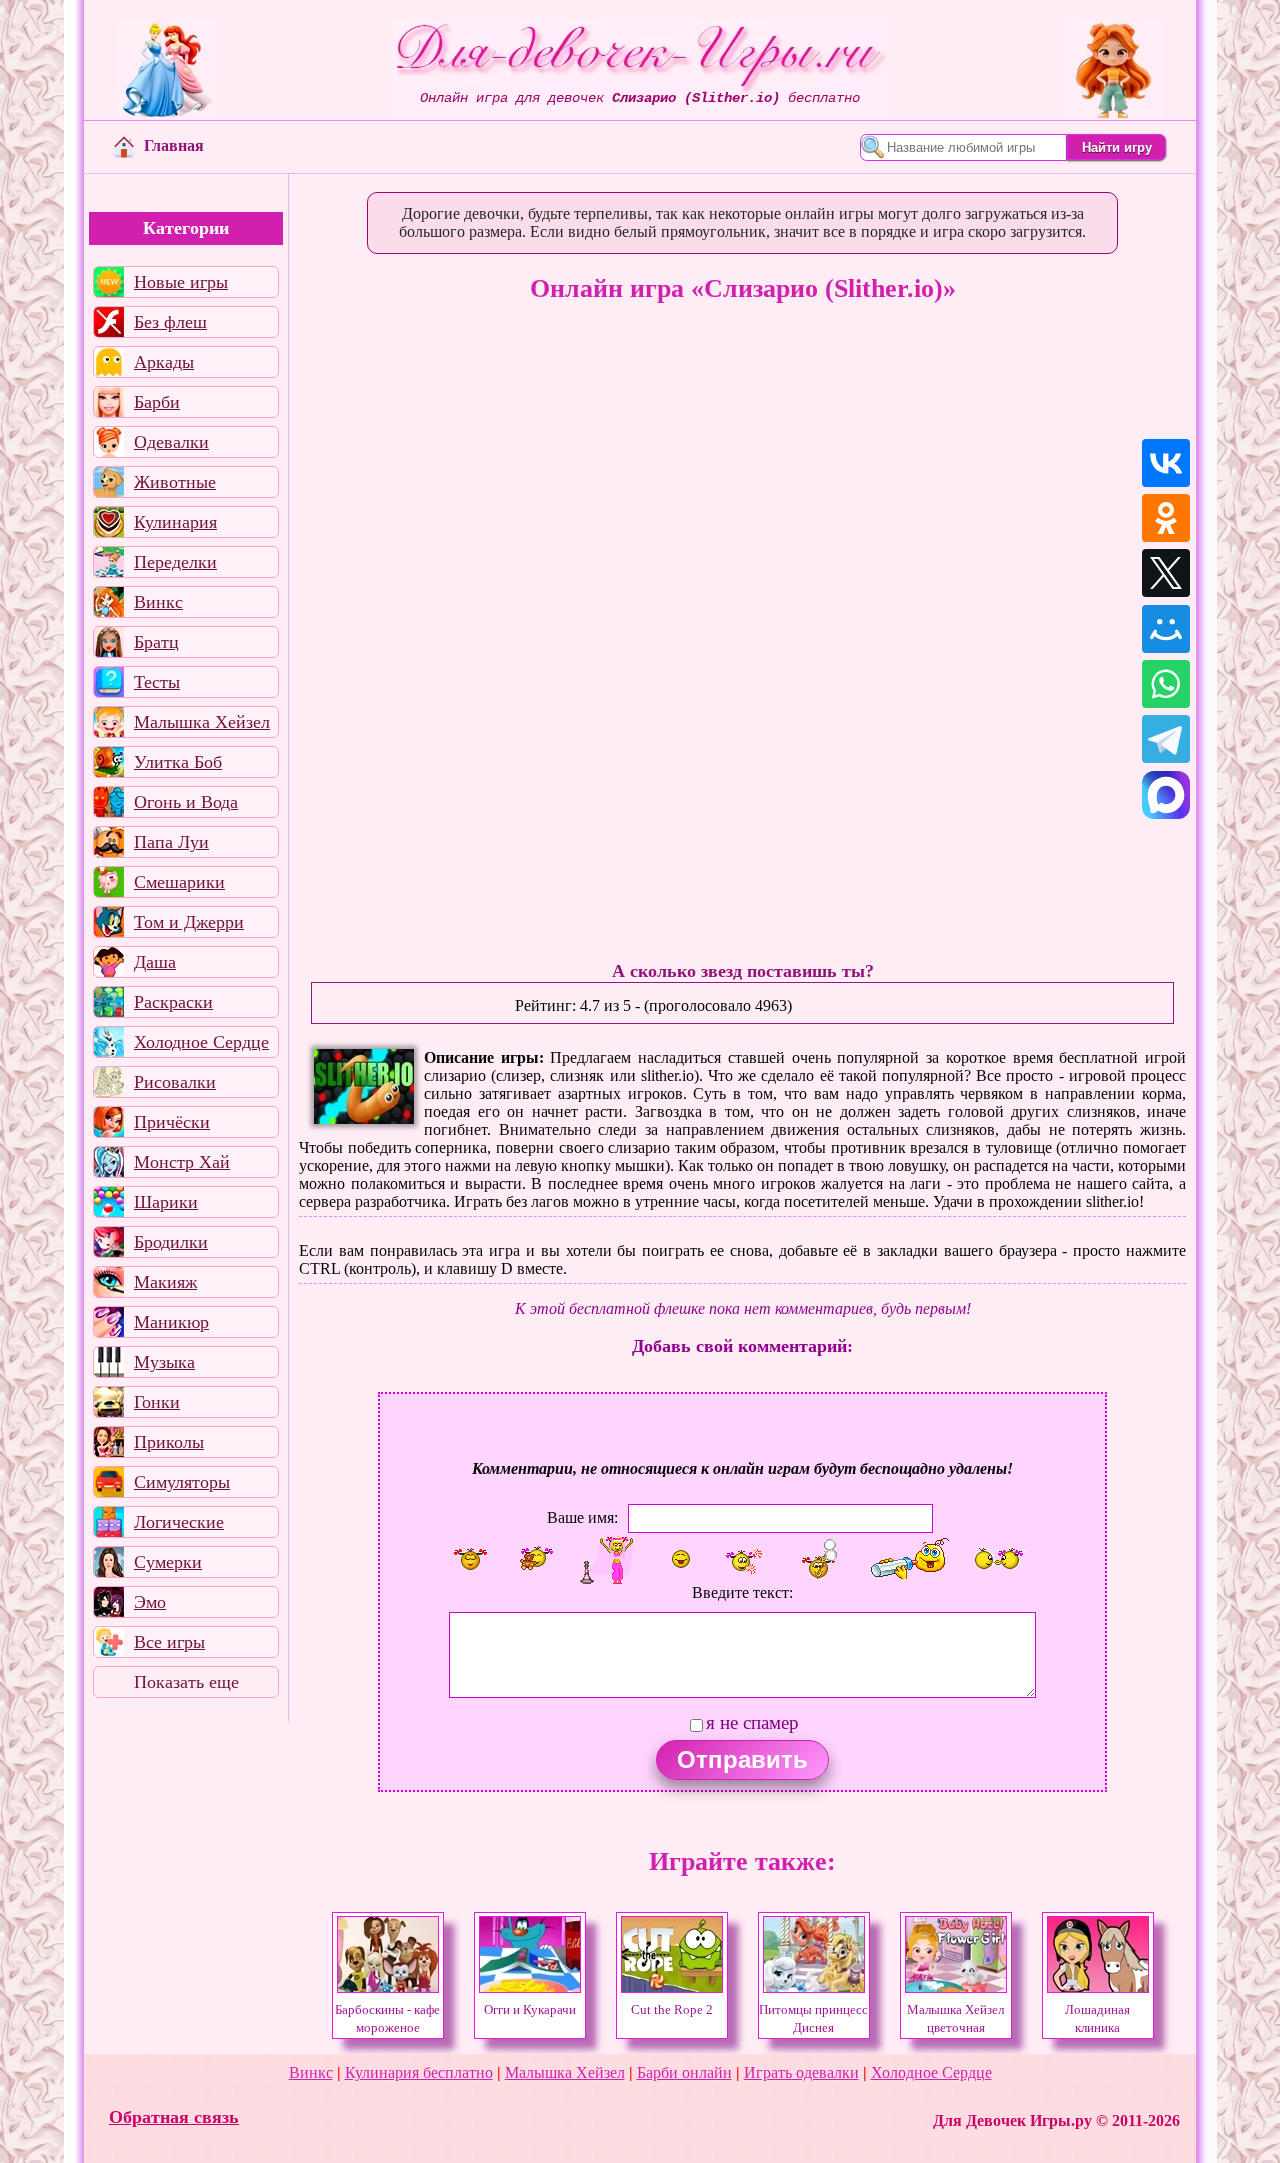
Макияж (165, 1282)
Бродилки (171, 1242)
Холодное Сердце (201, 1042)
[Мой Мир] (1166, 629)
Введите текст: (742, 1592)
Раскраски (173, 1002)
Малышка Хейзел (202, 722)
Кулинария (175, 522)
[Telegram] (1166, 739)
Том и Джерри (189, 922)
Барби (157, 402)
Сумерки (168, 1562)
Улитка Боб (178, 762)
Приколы (169, 1442)
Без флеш (170, 322)
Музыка (164, 1362)
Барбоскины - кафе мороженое (387, 2019)
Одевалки (171, 442)
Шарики (166, 1202)
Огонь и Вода (186, 802)
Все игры (169, 1642)
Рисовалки (175, 1082)
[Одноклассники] (1166, 518)
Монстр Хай (182, 1162)
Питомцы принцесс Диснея (813, 2019)
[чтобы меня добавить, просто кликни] (470, 1559)
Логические (179, 1522)
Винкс (158, 602)
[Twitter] (1166, 573)
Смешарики (179, 882)
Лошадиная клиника (1097, 2019)
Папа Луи (171, 842)
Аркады (164, 362)
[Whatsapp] (1166, 684)
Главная (174, 145)
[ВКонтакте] (1166, 463)
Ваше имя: (582, 1517)
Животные (175, 482)
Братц (156, 642)
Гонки (157, 1402)
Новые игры (181, 282)
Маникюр (171, 1322)
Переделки (175, 562)
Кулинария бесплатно (419, 2072)
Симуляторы (182, 1482)
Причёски (172, 1122)
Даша (155, 962)
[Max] (1166, 795)
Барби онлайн (684, 2072)
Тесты (157, 682)
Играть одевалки (801, 2072)
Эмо (150, 1602)
